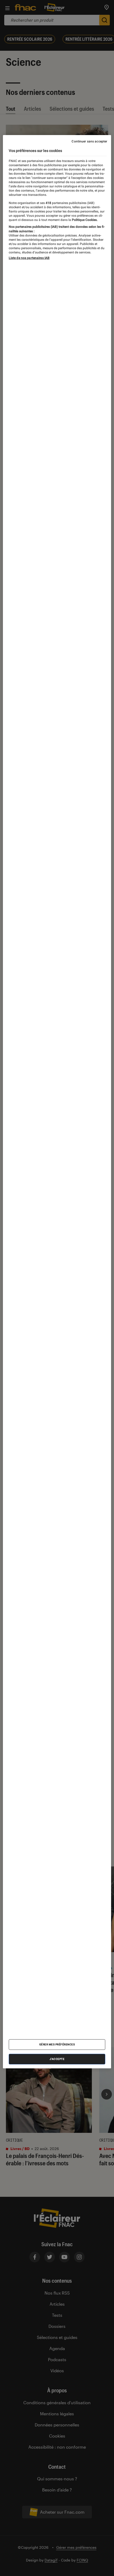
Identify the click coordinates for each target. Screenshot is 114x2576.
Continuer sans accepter (89, 141)
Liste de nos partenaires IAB (29, 258)
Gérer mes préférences (57, 2044)
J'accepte (57, 2059)
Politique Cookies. (84, 220)
